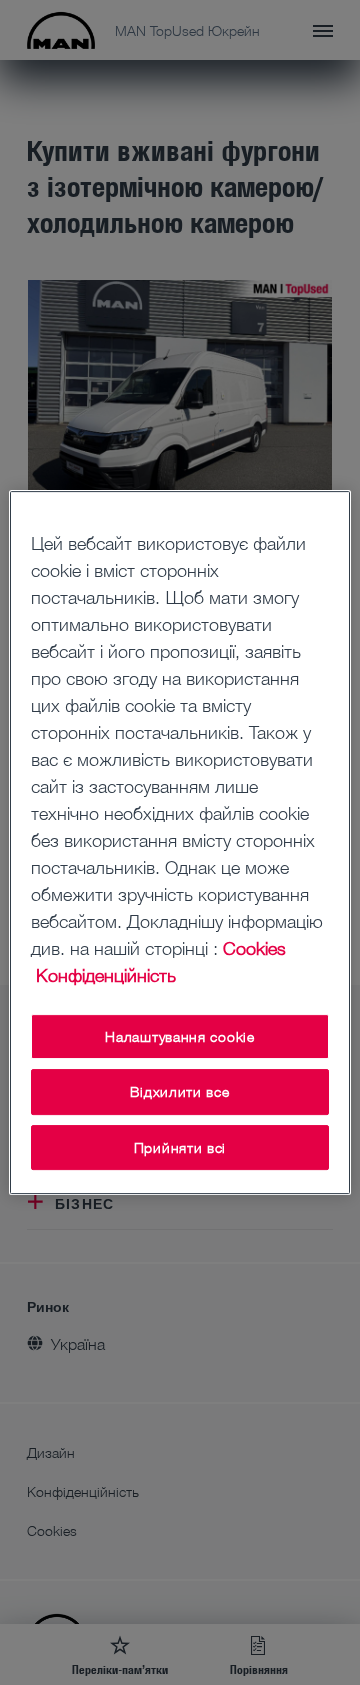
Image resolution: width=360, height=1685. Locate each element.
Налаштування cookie (179, 1036)
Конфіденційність (106, 975)
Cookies (254, 948)
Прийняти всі (180, 1147)
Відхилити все (179, 1091)
